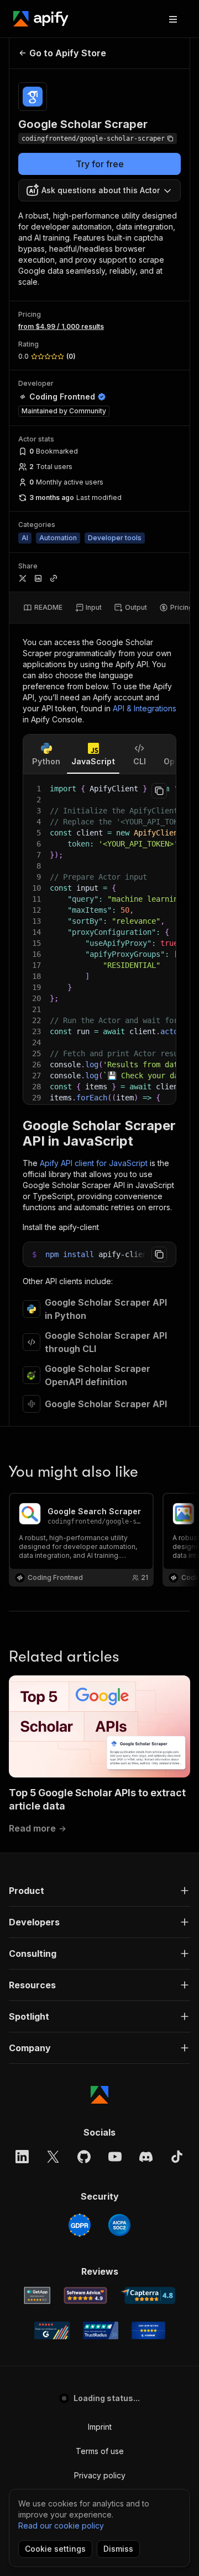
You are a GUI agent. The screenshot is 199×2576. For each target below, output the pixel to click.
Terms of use (100, 2451)
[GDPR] (80, 2225)
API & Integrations (145, 708)
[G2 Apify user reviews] (52, 2330)
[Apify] (41, 19)
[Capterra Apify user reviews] (148, 2296)
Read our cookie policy (61, 2526)
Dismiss (118, 2549)
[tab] (43, 608)
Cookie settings (55, 2549)
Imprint (100, 2427)
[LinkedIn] (22, 2157)
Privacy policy (100, 2475)
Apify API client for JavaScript (94, 1163)
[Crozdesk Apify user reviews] (148, 2330)
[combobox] (99, 190)
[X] (53, 2157)
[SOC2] (119, 2225)
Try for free (100, 164)
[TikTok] (177, 2157)
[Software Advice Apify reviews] (85, 2296)
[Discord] (146, 2157)
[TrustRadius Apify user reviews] (101, 2330)
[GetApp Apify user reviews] (37, 2296)
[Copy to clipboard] (159, 791)
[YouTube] (115, 2157)
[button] (99, 1891)
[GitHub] (84, 2157)
